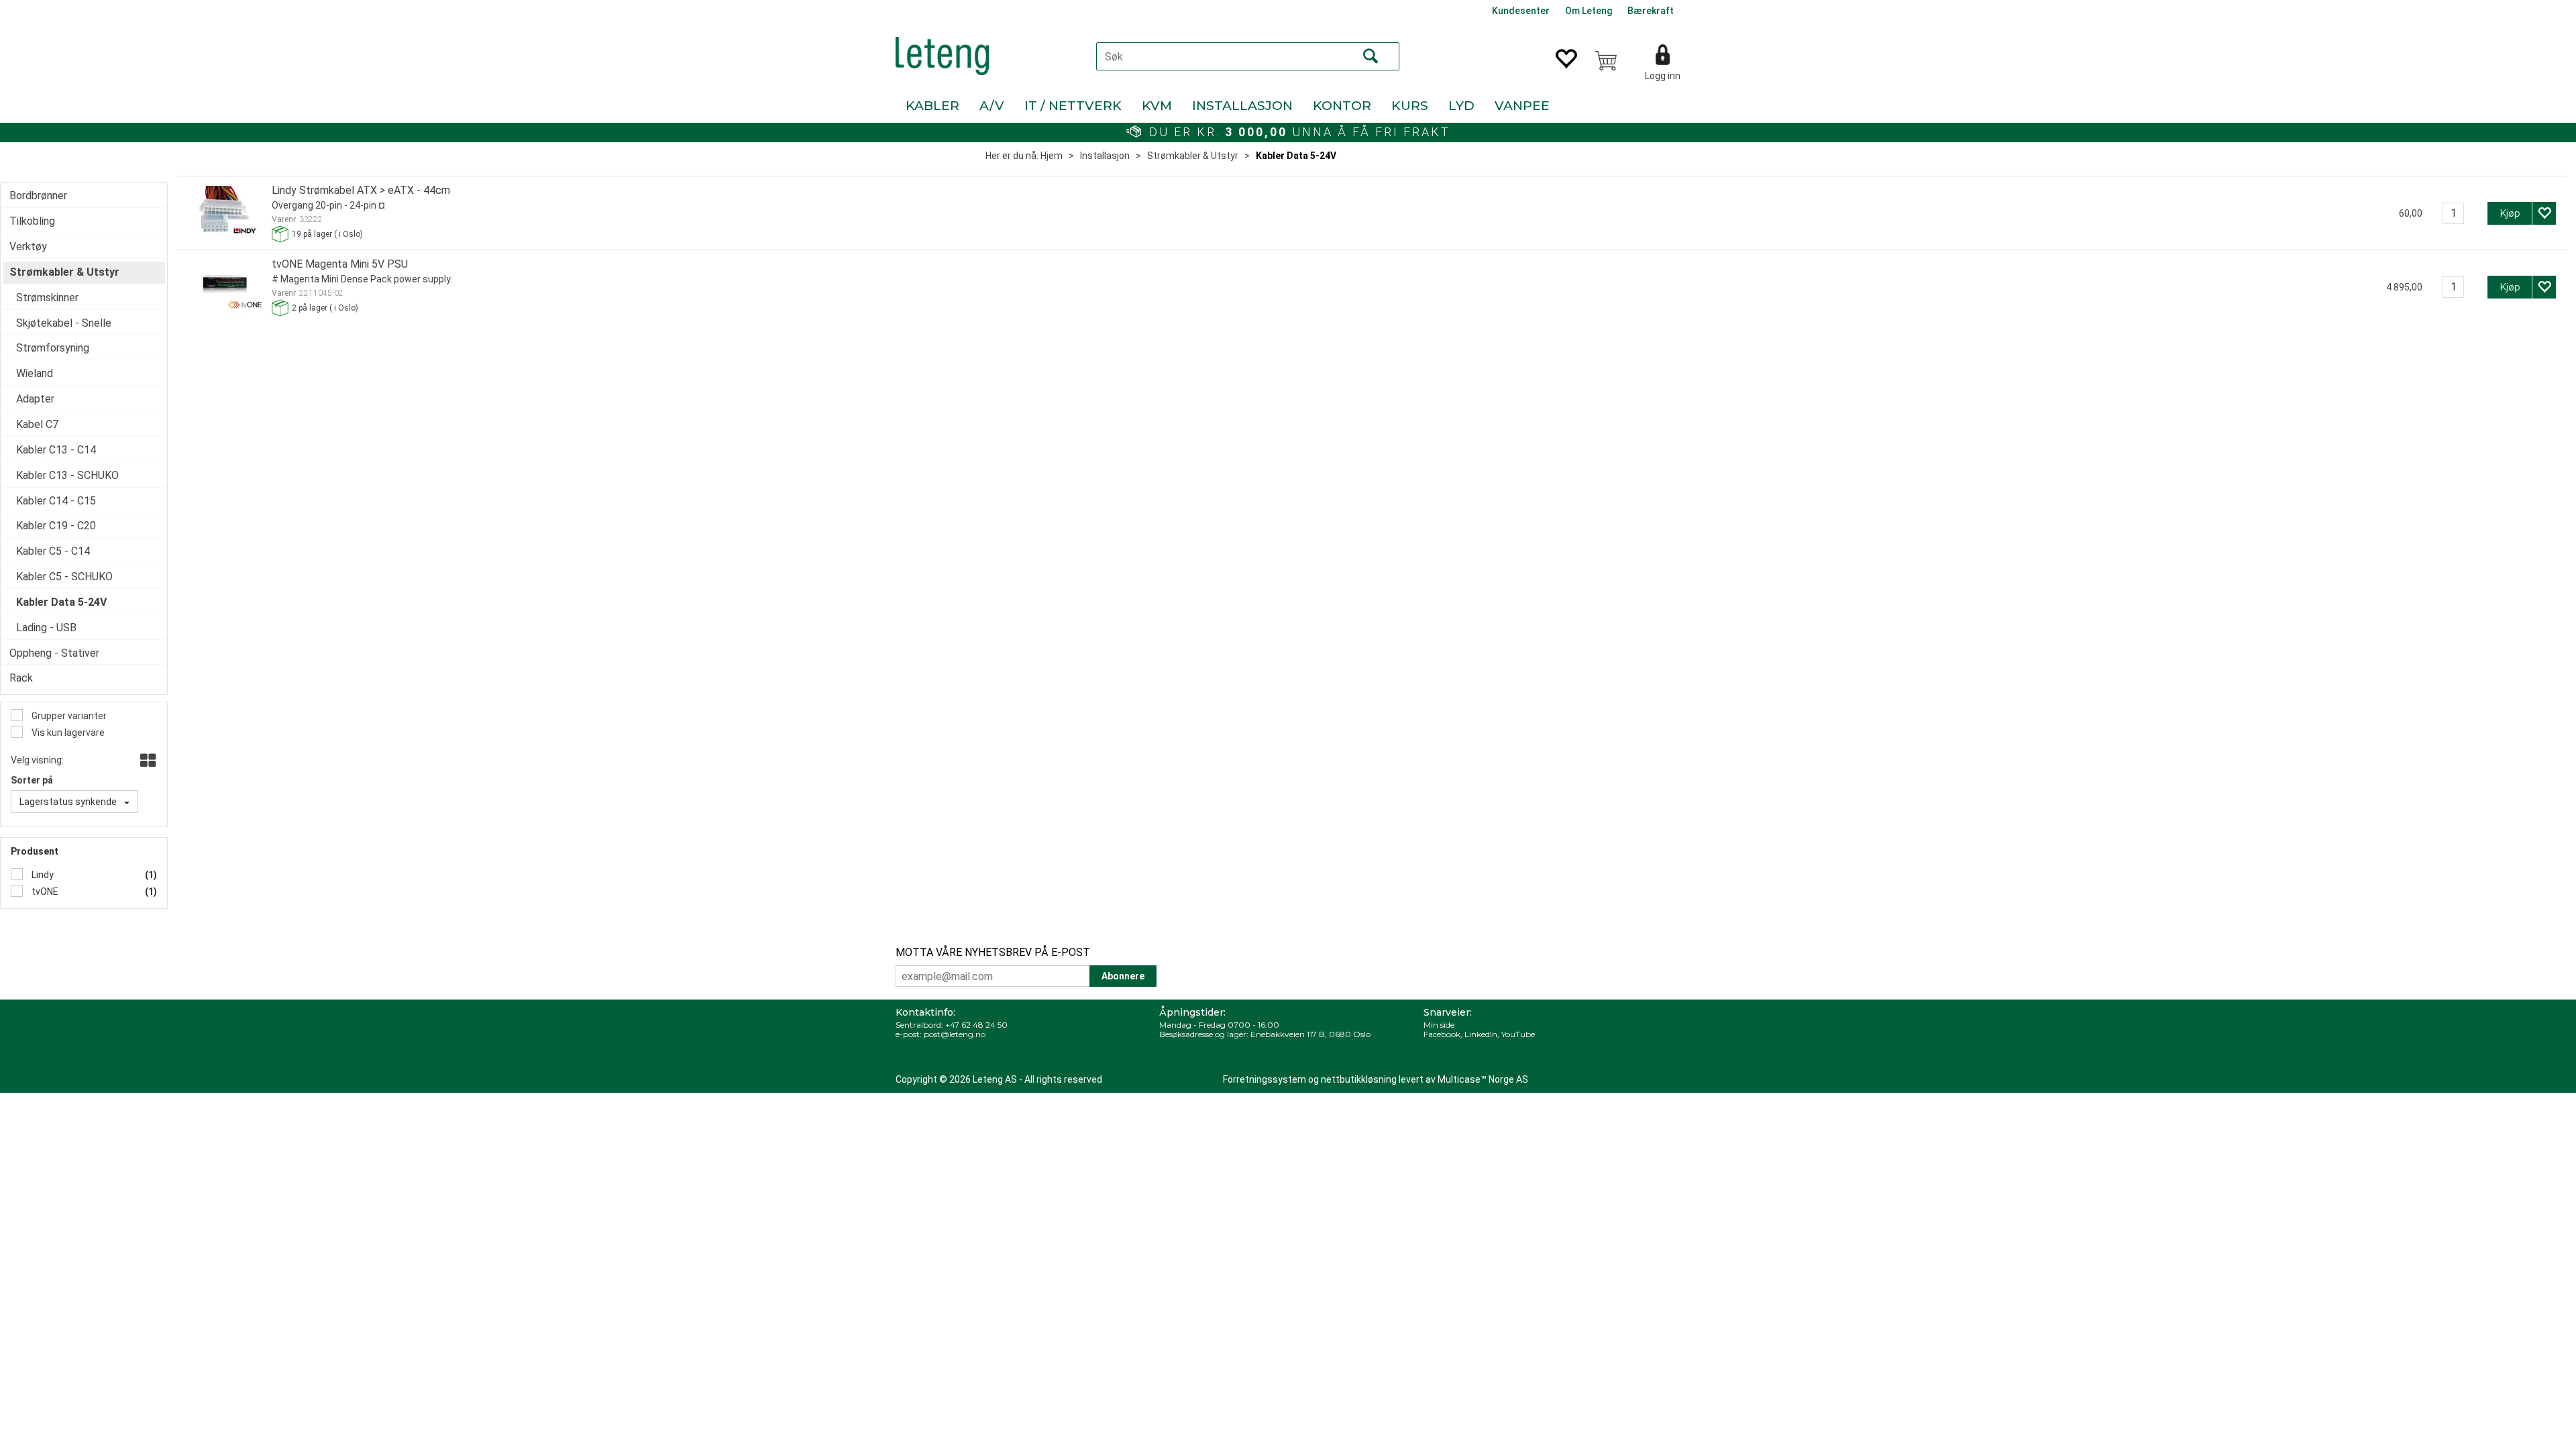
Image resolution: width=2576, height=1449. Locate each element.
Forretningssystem (1265, 1079)
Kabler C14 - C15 (56, 501)
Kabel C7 (37, 424)
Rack (21, 678)
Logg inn (1663, 76)
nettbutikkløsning (1359, 1079)
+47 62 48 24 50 (976, 1025)
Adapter (35, 399)
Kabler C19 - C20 (56, 526)
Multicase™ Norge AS (1483, 1079)
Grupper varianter (68, 716)
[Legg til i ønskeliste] (2544, 213)
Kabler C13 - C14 (56, 450)
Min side (1439, 1025)
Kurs (1410, 106)
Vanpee (1522, 106)
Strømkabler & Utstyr (1193, 156)
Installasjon (1242, 106)
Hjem (1052, 156)
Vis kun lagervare (67, 733)
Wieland (35, 373)
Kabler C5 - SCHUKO (64, 577)
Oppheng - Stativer (54, 653)
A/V (992, 106)
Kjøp (2510, 213)
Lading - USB (46, 628)
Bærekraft (1651, 11)
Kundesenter (1521, 11)
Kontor (1342, 106)
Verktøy (28, 247)
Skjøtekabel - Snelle (64, 323)
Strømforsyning (53, 348)
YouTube (1518, 1034)
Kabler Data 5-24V (1296, 156)
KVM (1157, 106)
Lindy (42, 875)
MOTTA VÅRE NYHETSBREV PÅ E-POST (993, 952)
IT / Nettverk (1073, 106)
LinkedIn (1481, 1034)
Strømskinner (47, 298)
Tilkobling (32, 221)
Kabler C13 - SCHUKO (67, 475)
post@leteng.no (955, 1034)
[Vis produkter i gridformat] (147, 761)
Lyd (1461, 106)
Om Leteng (1589, 11)
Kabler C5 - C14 (53, 551)
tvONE (44, 892)
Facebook (1442, 1034)
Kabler (932, 106)
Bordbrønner (38, 196)
